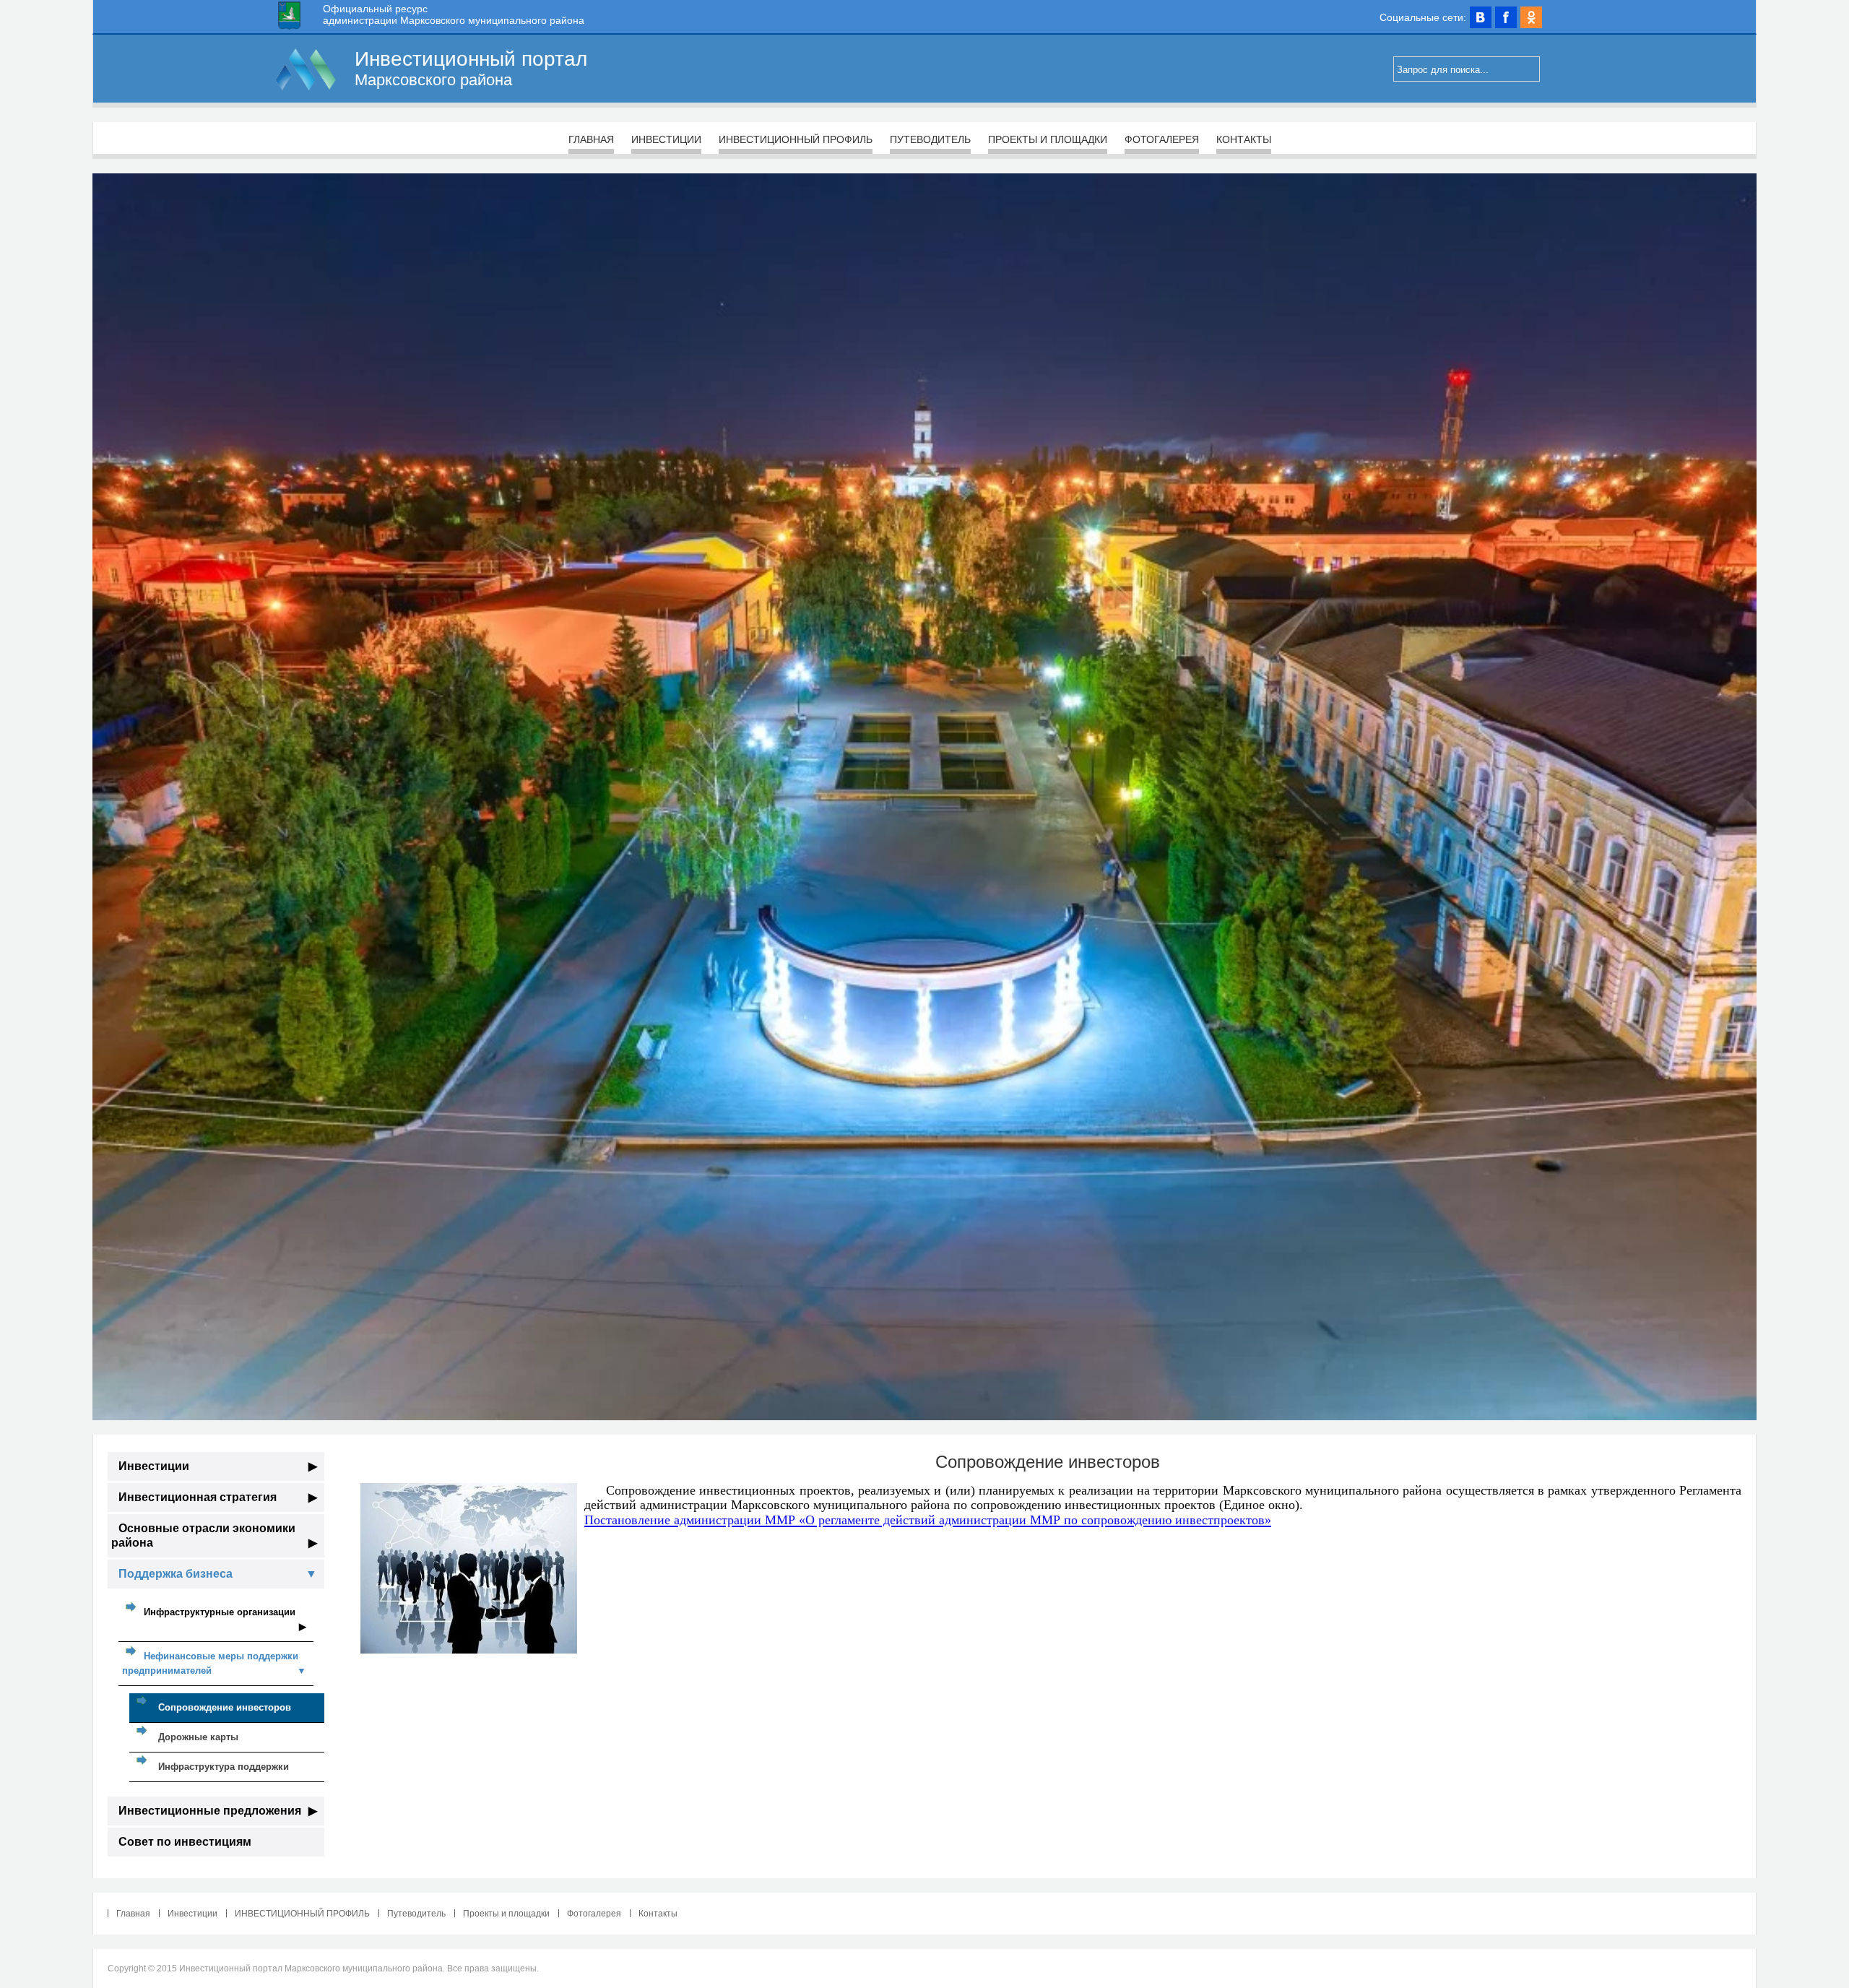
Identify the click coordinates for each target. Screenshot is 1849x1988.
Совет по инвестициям (185, 1842)
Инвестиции (666, 139)
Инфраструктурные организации (225, 1619)
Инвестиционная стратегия (218, 1497)
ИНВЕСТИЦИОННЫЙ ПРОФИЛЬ (796, 139)
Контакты (1244, 139)
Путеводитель (930, 139)
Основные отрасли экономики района (214, 1535)
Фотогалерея (1162, 139)
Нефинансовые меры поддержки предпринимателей (214, 1663)
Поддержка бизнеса (218, 1574)
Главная (591, 139)
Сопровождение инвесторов (225, 1707)
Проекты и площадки (1048, 139)
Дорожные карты (198, 1737)
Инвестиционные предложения (218, 1811)
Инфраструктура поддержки (224, 1767)
